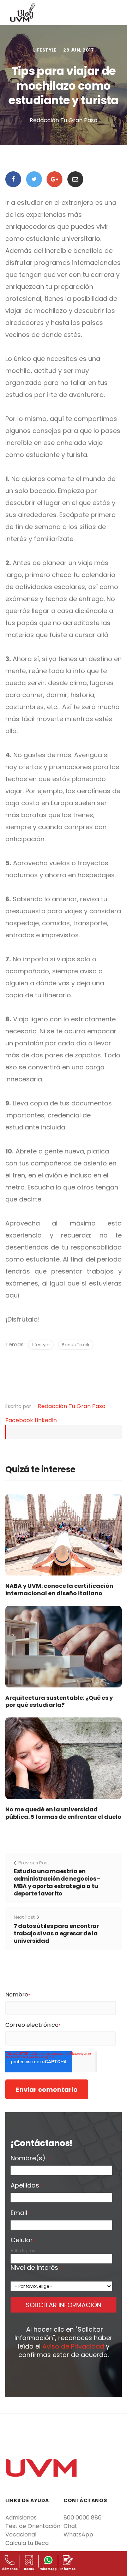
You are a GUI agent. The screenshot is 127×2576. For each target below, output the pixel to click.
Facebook (20, 1420)
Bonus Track (76, 1345)
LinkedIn (46, 1420)
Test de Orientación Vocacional (33, 2530)
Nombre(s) (30, 2159)
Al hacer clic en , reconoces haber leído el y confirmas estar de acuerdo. (64, 2342)
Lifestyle (45, 50)
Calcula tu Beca (27, 2543)
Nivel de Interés (36, 2268)
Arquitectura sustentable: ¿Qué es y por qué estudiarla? (59, 1702)
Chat (70, 2526)
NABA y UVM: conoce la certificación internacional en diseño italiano (59, 1590)
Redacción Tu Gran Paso (72, 1406)
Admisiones (21, 2518)
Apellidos (27, 2186)
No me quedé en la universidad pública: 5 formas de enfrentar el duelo (63, 1813)
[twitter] (34, 179)
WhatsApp (78, 2535)
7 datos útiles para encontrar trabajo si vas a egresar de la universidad (56, 1933)
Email (21, 2213)
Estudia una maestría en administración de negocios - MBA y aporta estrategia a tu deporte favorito (57, 1882)
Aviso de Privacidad (73, 2346)
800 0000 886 (83, 2518)
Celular (23, 2240)
